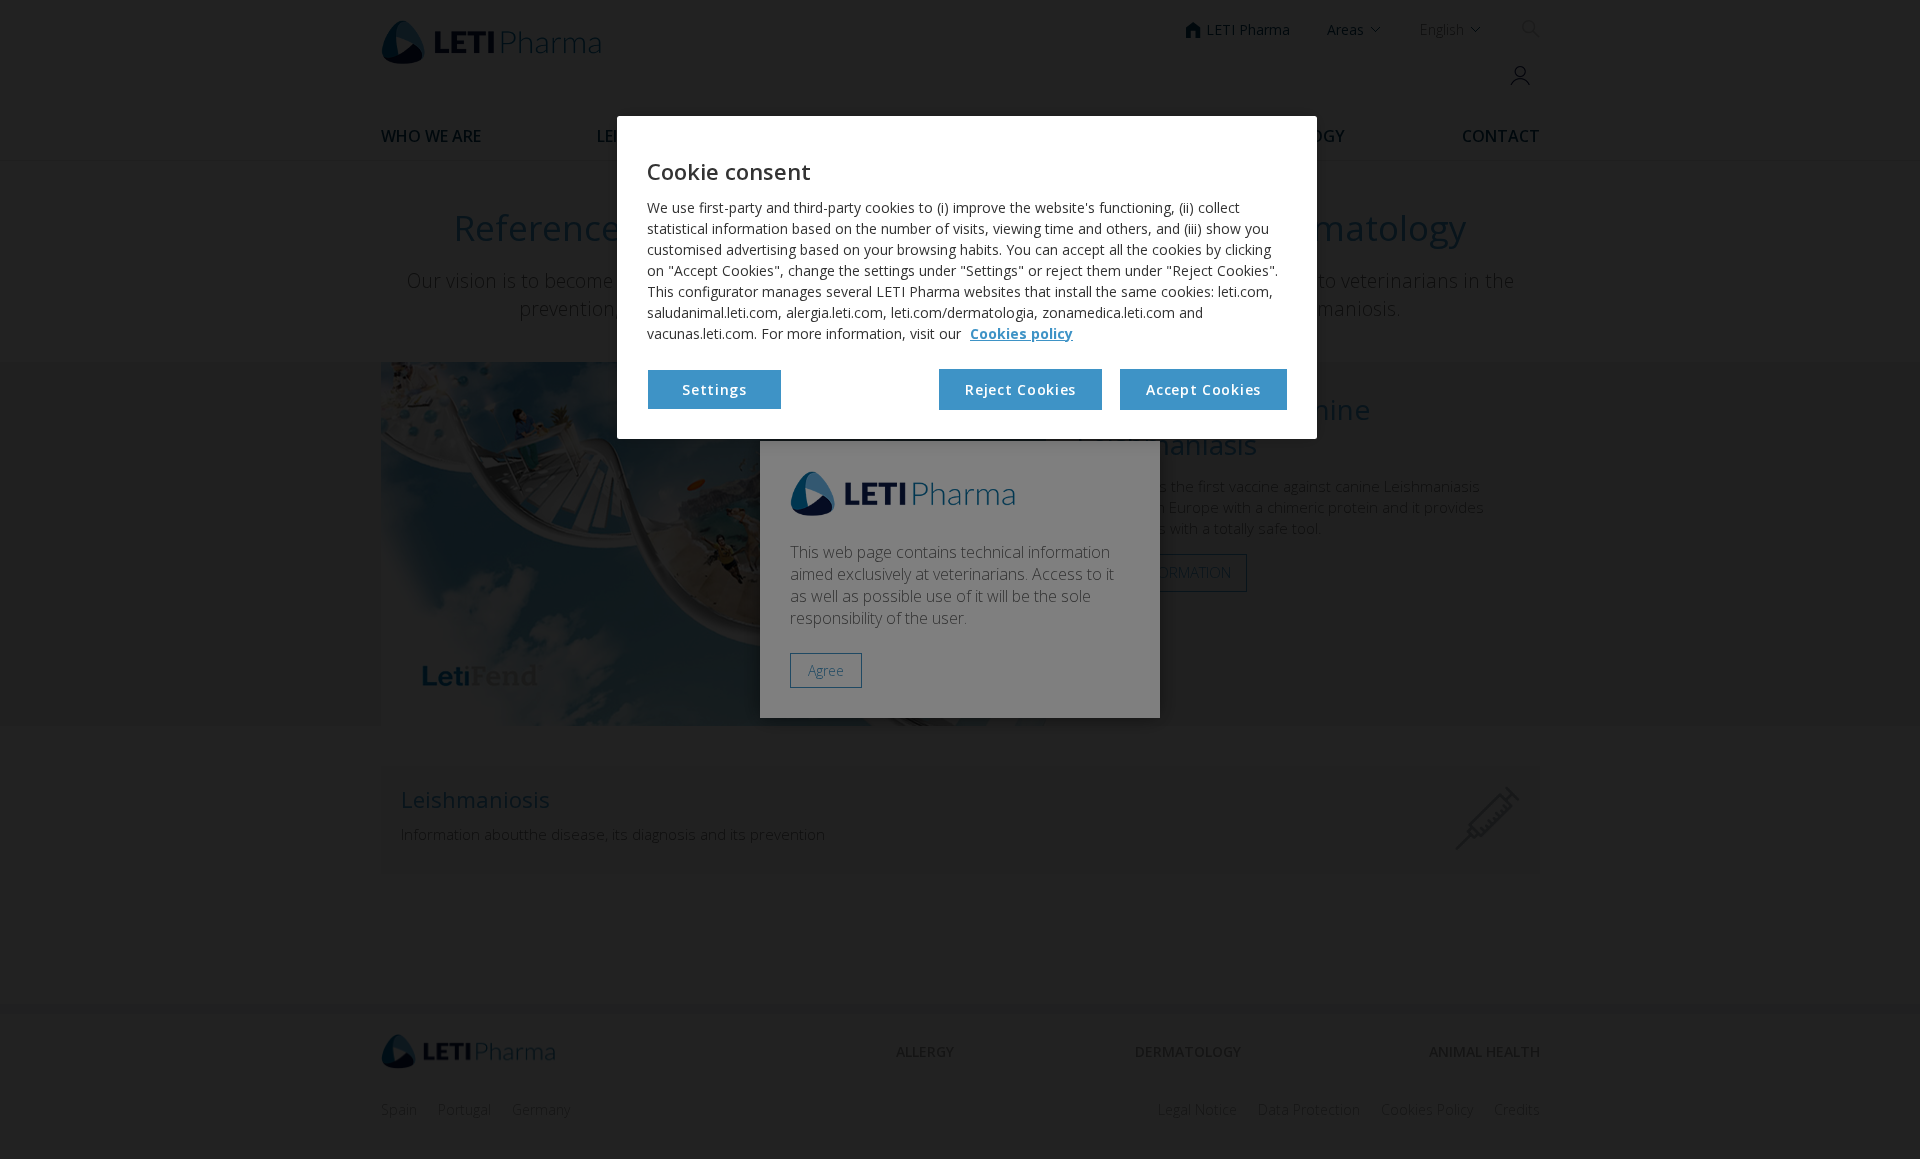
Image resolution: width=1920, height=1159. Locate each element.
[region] (967, 277)
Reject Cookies (1020, 389)
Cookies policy (1021, 333)
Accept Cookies (1203, 389)
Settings (714, 389)
